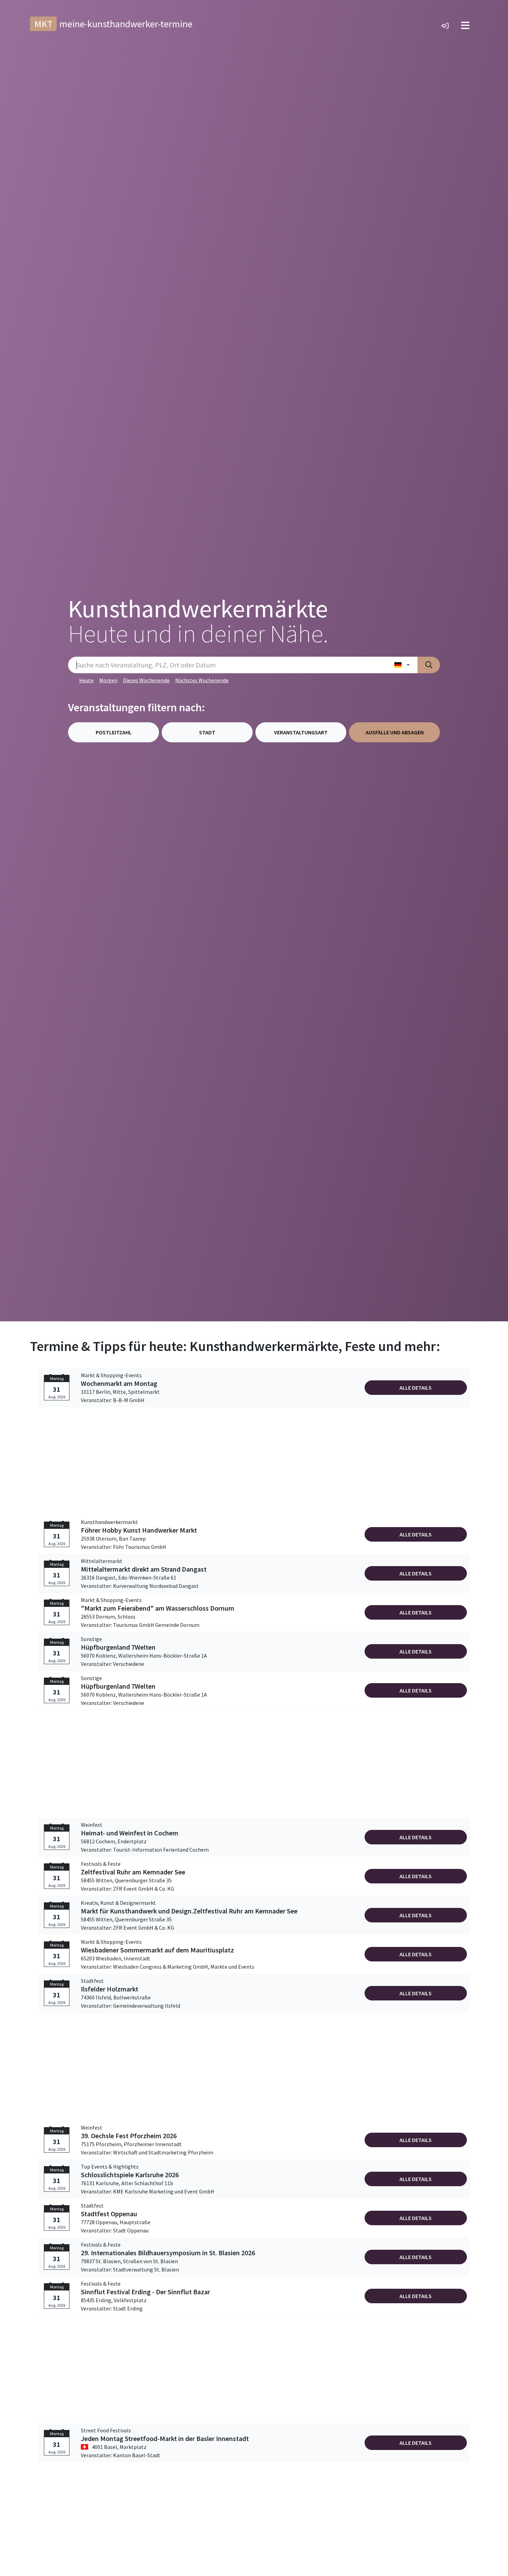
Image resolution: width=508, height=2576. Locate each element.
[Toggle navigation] (465, 26)
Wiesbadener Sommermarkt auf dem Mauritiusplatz (157, 1950)
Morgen (108, 680)
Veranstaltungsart (301, 732)
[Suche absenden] (429, 665)
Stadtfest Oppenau (109, 2214)
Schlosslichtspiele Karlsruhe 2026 (130, 2175)
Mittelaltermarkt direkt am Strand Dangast (144, 1569)
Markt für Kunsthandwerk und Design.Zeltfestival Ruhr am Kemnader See (189, 1911)
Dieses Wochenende (146, 680)
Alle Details (416, 1388)
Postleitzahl (114, 732)
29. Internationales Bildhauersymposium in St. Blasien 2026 (168, 2253)
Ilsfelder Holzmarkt (110, 1989)
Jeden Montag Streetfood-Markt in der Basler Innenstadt (165, 2439)
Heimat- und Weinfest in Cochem (130, 1833)
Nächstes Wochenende (202, 680)
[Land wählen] (402, 665)
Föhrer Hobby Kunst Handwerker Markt (139, 1530)
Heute (86, 680)
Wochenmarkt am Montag (119, 1383)
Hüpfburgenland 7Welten (118, 1647)
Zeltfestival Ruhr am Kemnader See (133, 1872)
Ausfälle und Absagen (395, 732)
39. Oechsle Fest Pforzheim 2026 (129, 2136)
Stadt (207, 732)
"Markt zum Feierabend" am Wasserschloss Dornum (158, 1608)
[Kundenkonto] (445, 26)
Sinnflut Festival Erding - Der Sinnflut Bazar (145, 2292)
